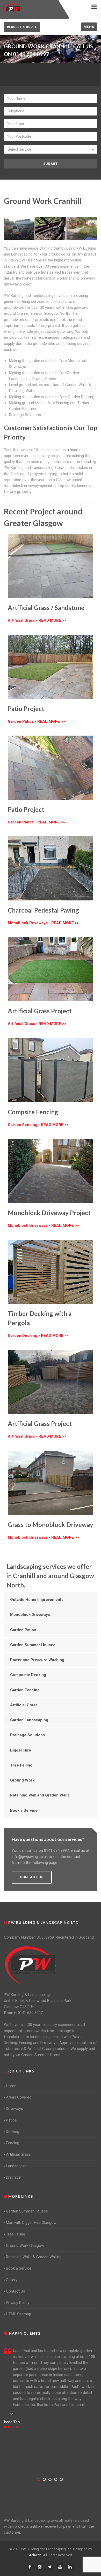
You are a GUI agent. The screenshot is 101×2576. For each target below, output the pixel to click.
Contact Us (16, 2291)
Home (11, 2086)
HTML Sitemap (19, 2314)
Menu (89, 27)
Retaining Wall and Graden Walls (40, 1795)
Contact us (32, 1877)
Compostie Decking (28, 1675)
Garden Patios (23, 1630)
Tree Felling (21, 1765)
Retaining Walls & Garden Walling (34, 2257)
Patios (11, 2120)
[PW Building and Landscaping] (31, 1965)
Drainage (13, 2177)
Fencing (13, 2143)
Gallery (12, 2280)
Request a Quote (22, 27)
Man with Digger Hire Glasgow (31, 2223)
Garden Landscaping (29, 1720)
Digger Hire (21, 1750)
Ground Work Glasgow (25, 2246)
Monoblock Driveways (30, 1615)
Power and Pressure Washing (37, 1660)
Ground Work (22, 1780)
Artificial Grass (24, 1705)
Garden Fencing (25, 1690)
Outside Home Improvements (37, 1600)
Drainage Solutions (27, 1735)
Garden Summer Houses (33, 1645)
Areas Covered (19, 2097)
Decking (13, 2132)
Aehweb (35, 2555)
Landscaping (17, 2166)
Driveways (15, 2109)
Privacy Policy (18, 2303)
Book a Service (24, 1810)
